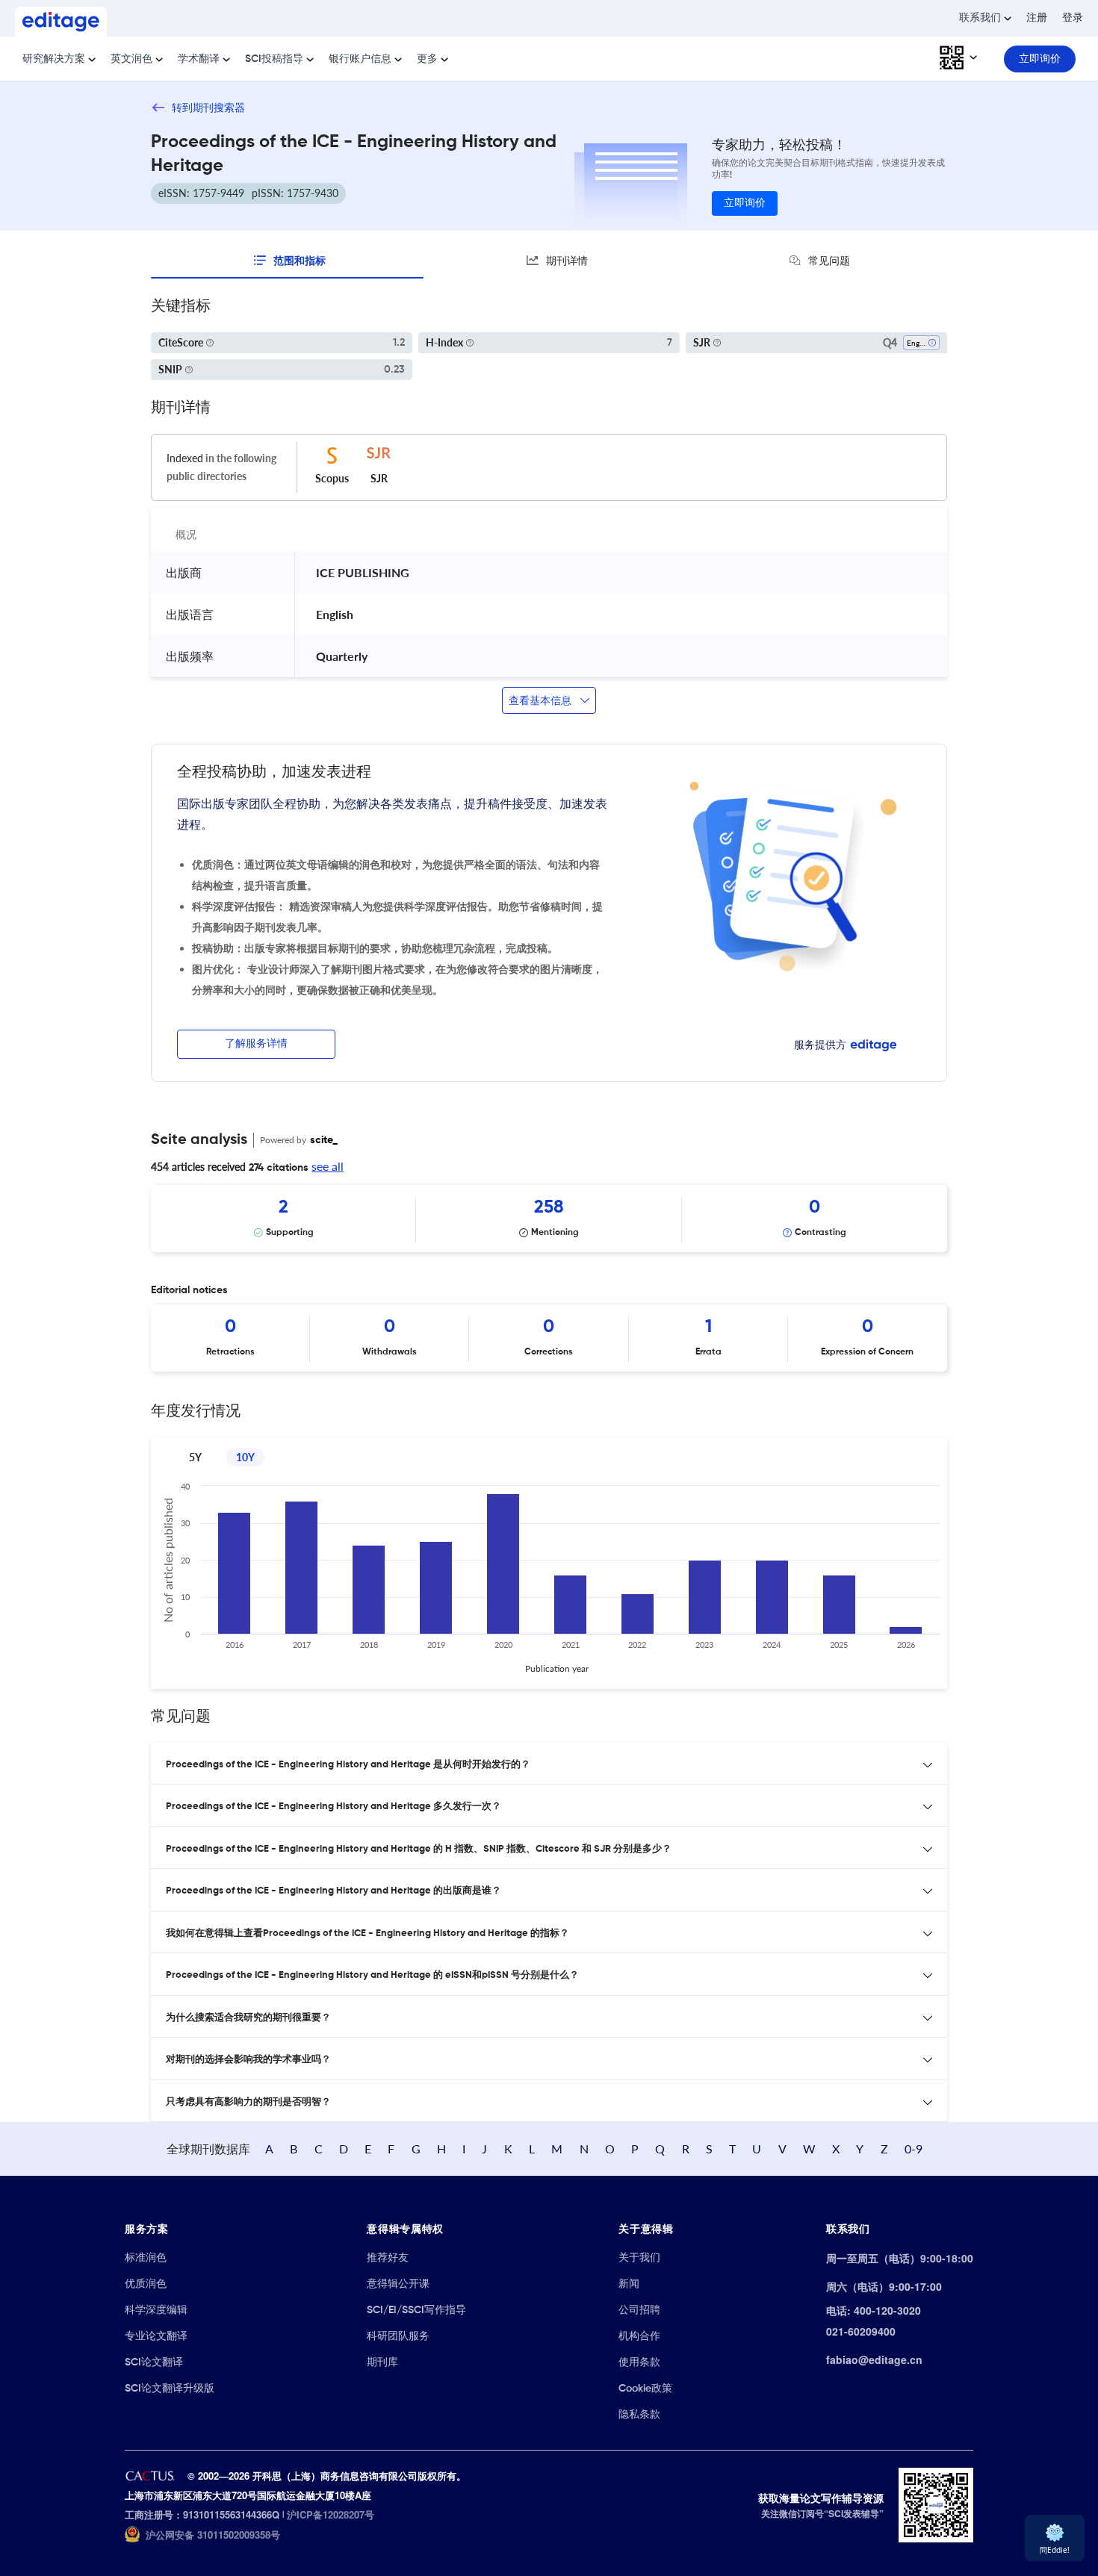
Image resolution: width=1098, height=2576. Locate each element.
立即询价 (745, 203)
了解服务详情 (256, 1044)
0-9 (914, 2149)
